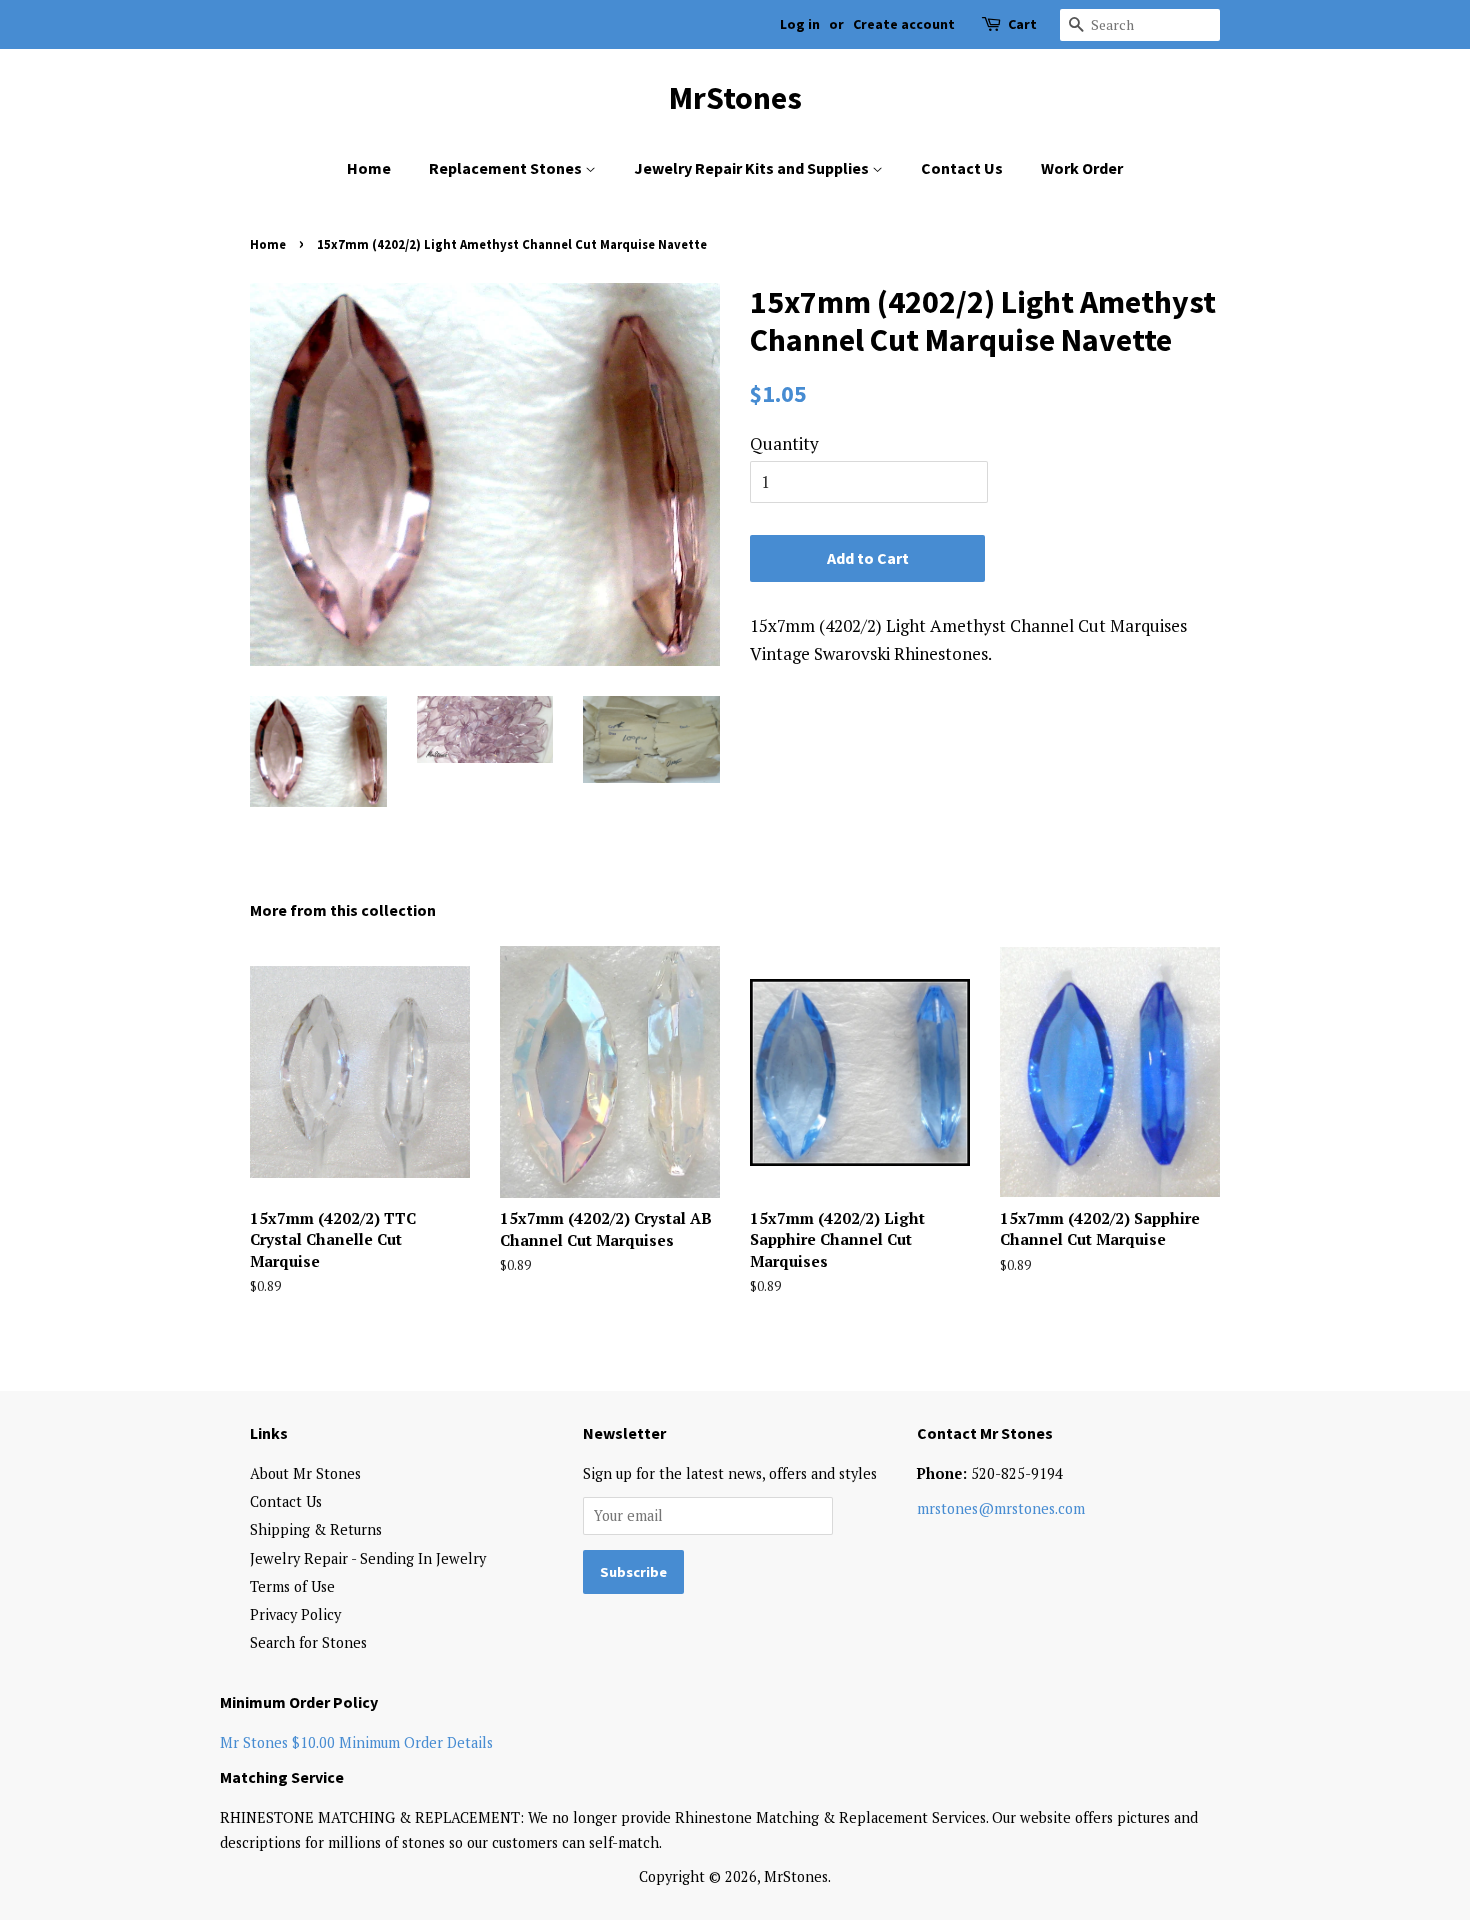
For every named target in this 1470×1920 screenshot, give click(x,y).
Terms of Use (292, 1586)
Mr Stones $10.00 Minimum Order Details (356, 1742)
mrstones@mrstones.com (1001, 1508)
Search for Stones (308, 1642)
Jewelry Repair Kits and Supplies (753, 168)
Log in (800, 24)
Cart (1022, 24)
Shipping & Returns (316, 1529)
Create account (904, 24)
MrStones (735, 98)
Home (369, 168)
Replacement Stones (507, 168)
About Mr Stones (305, 1473)
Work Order (1082, 168)
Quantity (784, 443)
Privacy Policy (295, 1614)
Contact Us (962, 168)
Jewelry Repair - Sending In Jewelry (368, 1558)
